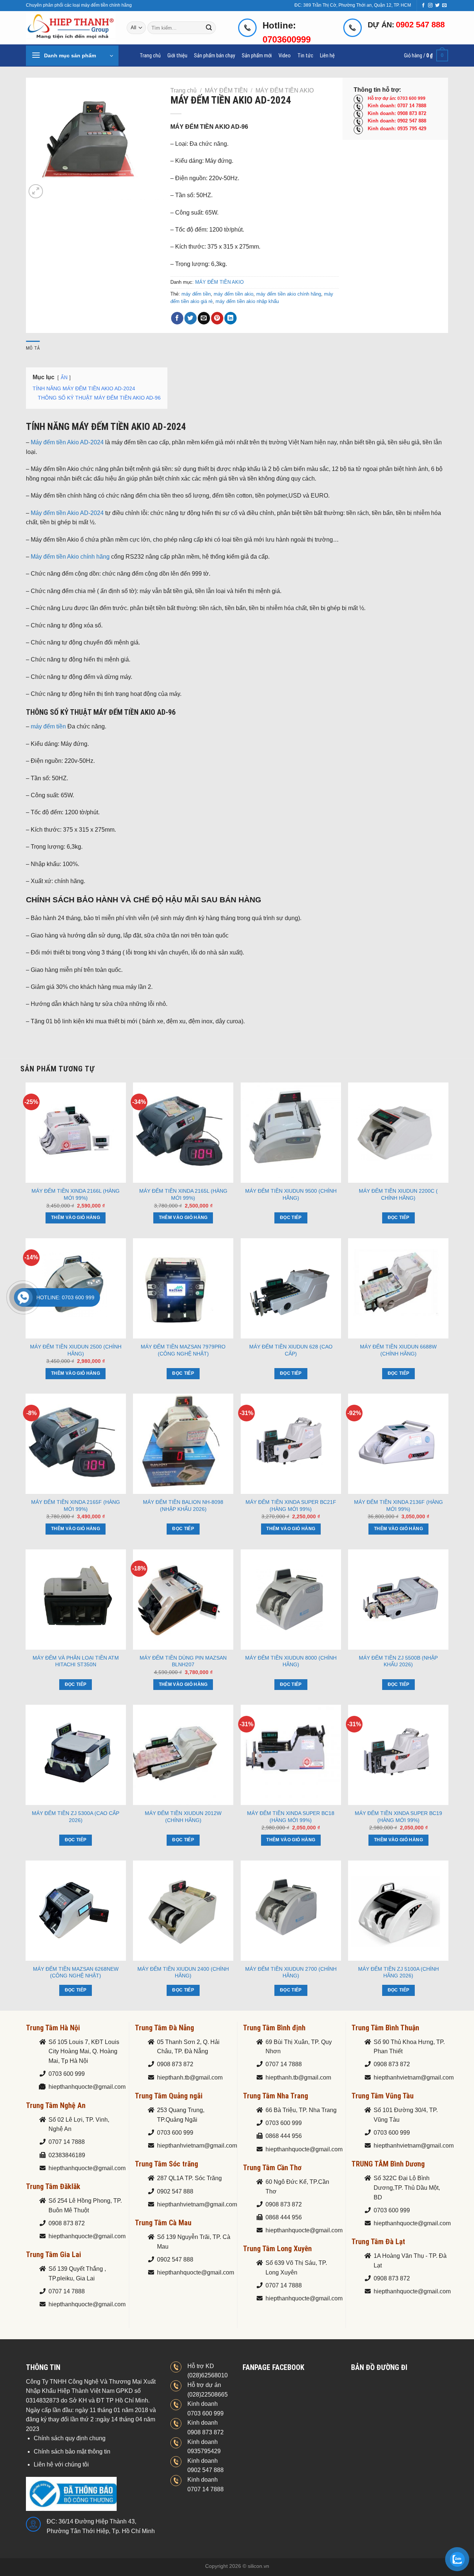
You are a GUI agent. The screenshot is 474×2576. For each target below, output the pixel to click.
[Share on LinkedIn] (231, 318)
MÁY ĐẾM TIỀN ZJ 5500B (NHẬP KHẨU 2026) (398, 1661)
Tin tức (305, 56)
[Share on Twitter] (191, 318)
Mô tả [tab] (33, 348)
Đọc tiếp (291, 1218)
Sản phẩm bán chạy (215, 56)
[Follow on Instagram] (430, 6)
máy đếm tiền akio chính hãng (289, 294)
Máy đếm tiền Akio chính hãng (70, 557)
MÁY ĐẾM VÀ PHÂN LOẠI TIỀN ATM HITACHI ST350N (76, 1661)
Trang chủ (150, 56)
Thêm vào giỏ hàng (76, 1218)
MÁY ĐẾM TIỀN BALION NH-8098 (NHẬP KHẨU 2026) (183, 1506)
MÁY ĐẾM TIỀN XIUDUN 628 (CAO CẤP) (291, 1350)
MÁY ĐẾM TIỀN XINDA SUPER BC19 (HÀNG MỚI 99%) (398, 1817)
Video (285, 56)
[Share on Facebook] (177, 318)
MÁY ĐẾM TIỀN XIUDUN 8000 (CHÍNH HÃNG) (291, 1661)
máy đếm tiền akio (233, 294)
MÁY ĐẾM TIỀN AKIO (285, 90)
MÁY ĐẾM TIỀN (226, 90)
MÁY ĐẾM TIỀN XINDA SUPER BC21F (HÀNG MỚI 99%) (291, 1506)
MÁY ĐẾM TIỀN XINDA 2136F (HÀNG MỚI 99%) (398, 1506)
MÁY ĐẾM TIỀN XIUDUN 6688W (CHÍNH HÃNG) (398, 1350)
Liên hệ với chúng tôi (61, 2464)
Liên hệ (327, 56)
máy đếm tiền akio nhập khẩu (247, 301)
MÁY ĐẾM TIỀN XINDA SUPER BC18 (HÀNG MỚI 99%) (291, 1817)
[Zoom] (36, 191)
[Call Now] (23, 1297)
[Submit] (209, 28)
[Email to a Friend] (204, 318)
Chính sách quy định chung (70, 2438)
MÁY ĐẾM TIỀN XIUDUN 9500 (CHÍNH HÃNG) (291, 1194)
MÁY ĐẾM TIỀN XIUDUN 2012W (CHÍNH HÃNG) (183, 1817)
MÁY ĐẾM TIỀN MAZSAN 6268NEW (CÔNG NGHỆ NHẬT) (76, 1972)
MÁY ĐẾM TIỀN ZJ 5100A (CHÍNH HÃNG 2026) (398, 1972)
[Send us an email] (444, 6)
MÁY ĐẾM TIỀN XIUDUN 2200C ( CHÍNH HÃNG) (398, 1194)
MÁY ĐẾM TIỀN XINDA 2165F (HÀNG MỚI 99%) (76, 1506)
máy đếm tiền (196, 294)
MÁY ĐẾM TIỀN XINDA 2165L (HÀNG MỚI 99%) (183, 1194)
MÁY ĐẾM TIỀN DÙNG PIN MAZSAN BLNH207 (183, 1661)
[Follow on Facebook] (423, 6)
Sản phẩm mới (257, 56)
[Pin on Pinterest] (217, 318)
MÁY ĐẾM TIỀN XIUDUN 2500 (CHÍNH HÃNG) (76, 1350)
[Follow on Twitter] (437, 6)
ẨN (64, 378)
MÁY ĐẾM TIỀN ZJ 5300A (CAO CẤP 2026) (76, 1817)
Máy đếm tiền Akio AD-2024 (67, 442)
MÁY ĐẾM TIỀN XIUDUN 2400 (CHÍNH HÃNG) (183, 1972)
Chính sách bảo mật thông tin (72, 2452)
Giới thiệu (177, 56)
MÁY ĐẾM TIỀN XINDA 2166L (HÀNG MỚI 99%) (76, 1194)
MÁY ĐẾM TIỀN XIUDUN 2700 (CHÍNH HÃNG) (291, 1972)
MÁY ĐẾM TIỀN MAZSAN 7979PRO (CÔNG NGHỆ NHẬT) (183, 1350)
